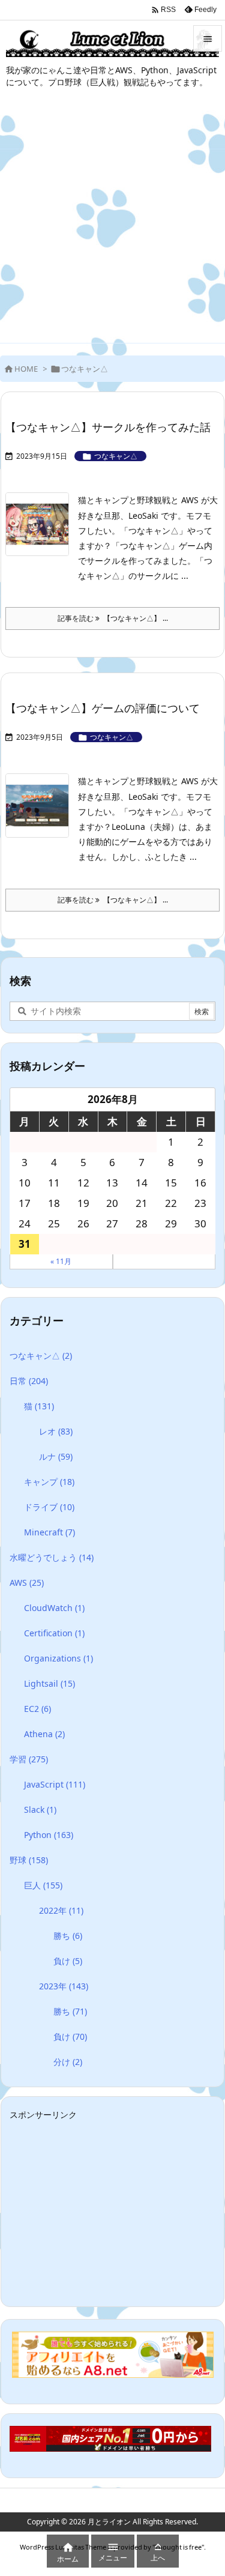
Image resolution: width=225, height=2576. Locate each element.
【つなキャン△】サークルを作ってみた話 (108, 427)
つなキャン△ (116, 456)
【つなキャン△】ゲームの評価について (103, 708)
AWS (27, 1583)
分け (68, 2062)
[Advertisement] (112, 224)
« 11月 (61, 1261)
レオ (56, 1431)
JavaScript (55, 1784)
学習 (29, 1759)
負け (68, 1961)
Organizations (58, 1658)
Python (49, 1835)
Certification (54, 1633)
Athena (44, 1734)
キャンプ (49, 1482)
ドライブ (49, 1507)
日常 (29, 1381)
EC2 (37, 1709)
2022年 (61, 1910)
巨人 (43, 1885)
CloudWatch (54, 1608)
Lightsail (49, 1683)
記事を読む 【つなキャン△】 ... (113, 618)
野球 (29, 1860)
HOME (26, 369)
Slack (40, 1810)
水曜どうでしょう (52, 1557)
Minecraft (49, 1532)
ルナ (56, 1456)
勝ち (68, 1936)
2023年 (64, 1986)
